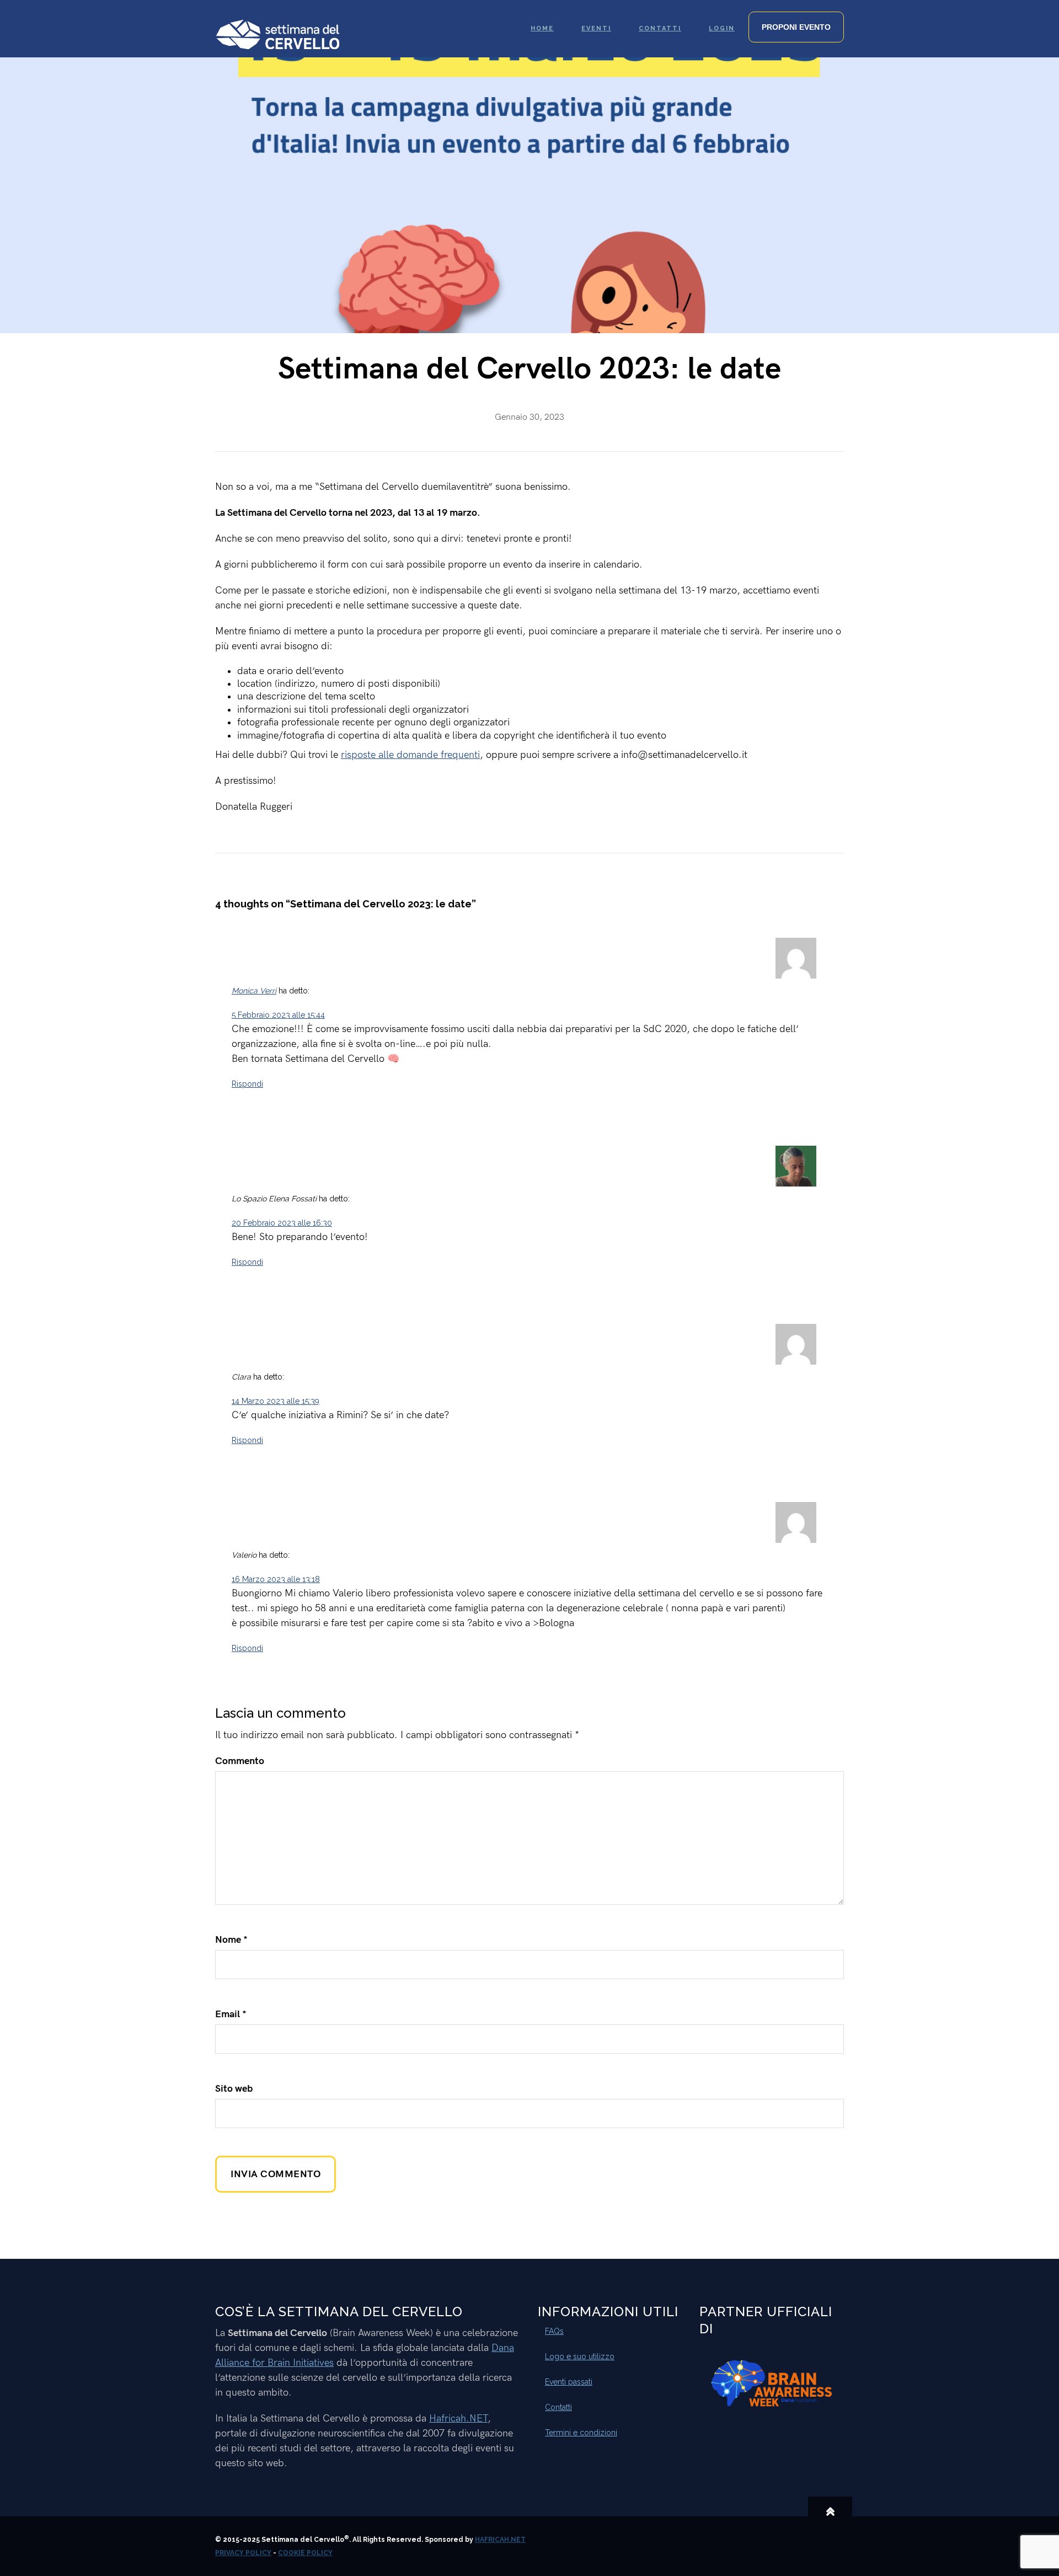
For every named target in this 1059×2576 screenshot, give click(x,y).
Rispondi (247, 1084)
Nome (231, 1940)
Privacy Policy (243, 2553)
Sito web (234, 2089)
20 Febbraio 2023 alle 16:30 (282, 1223)
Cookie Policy (305, 2553)
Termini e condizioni (581, 2433)
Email (231, 2014)
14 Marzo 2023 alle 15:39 (276, 1401)
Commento (240, 1761)
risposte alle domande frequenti (410, 755)
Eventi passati (569, 2382)
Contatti (558, 2407)
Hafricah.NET (458, 2419)
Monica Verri (254, 991)
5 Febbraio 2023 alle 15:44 (278, 1015)
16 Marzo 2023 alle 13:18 (276, 1579)
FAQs (554, 2331)
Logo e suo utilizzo (580, 2356)
